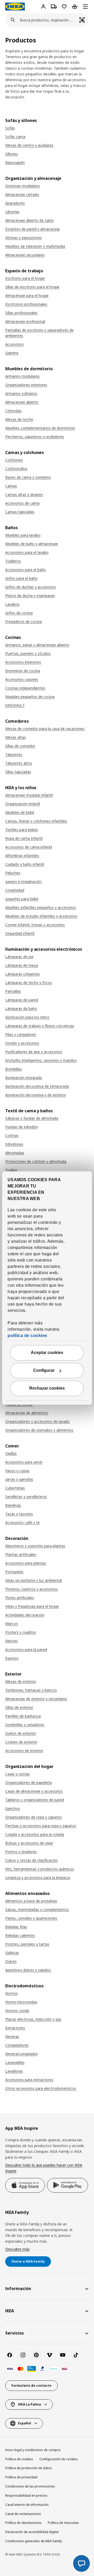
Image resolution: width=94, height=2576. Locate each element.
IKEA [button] (10, 2311)
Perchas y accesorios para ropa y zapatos (41, 1826)
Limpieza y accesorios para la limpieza (38, 1878)
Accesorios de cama (22, 503)
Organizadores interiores (26, 385)
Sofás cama (15, 137)
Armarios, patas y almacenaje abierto (37, 645)
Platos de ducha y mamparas (30, 596)
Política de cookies (19, 2459)
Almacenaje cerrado (22, 194)
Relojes (11, 1641)
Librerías (12, 212)
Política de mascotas (63, 2523)
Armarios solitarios (21, 393)
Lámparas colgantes (23, 974)
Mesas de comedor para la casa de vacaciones (45, 729)
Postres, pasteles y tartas (27, 1944)
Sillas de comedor (20, 746)
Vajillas (11, 1453)
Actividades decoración (25, 1615)
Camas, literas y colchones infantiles (36, 821)
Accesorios (14, 344)
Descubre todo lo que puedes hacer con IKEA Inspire (44, 2168)
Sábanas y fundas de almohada (32, 1118)
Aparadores (15, 203)
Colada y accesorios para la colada (35, 1834)
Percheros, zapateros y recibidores (35, 437)
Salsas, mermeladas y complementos (37, 1909)
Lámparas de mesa (22, 965)
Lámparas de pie (19, 957)
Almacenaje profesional (25, 321)
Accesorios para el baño (26, 570)
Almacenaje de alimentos (27, 1413)
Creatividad (15, 890)
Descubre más (17, 2249)
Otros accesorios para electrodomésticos (41, 2088)
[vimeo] (49, 2355)
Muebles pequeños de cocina (30, 697)
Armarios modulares (22, 376)
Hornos (11, 1993)
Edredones (14, 1144)
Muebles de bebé (20, 812)
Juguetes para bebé (22, 899)
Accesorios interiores (23, 662)
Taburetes (14, 754)
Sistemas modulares (23, 186)
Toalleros (13, 561)
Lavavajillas (15, 2062)
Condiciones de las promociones (30, 2486)
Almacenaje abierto (22, 402)
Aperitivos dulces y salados (28, 1970)
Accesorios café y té (22, 1522)
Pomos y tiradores (21, 1852)
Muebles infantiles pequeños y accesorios (41, 907)
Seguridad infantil (20, 933)
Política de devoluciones (23, 2523)
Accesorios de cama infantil (29, 847)
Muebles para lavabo (23, 535)
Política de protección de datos (29, 2468)
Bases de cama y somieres (28, 477)
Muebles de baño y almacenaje (32, 544)
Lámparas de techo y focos (29, 983)
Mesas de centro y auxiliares (29, 145)
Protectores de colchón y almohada (36, 1161)
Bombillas (14, 1069)
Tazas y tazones (19, 1514)
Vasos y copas (17, 1471)
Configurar (44, 1371)
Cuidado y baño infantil (25, 864)
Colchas (12, 1135)
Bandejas (13, 1505)
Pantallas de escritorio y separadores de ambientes (39, 333)
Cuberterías (15, 1488)
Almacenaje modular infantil (29, 795)
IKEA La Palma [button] (30, 2404)
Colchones (14, 460)
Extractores (15, 2028)
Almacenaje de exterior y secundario (36, 1699)
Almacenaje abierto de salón (30, 220)
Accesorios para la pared (26, 1649)
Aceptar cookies (47, 1353)
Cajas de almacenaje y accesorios (34, 1791)
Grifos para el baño (21, 578)
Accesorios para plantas (26, 1563)
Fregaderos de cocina (23, 621)
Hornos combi (17, 2011)
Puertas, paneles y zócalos (28, 653)
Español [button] (25, 2423)
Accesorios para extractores (29, 2080)
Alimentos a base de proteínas (31, 1901)
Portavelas (14, 1572)
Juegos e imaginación (23, 881)
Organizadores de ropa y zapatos (34, 1817)
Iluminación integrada (23, 1078)
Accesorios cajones (22, 679)
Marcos (12, 1624)
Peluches (13, 873)
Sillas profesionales (21, 313)
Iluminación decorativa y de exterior (36, 1095)
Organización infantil (23, 804)
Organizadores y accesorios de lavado (37, 1421)
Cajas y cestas (17, 1774)
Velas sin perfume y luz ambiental (34, 1580)
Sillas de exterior (19, 1707)
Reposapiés (15, 162)
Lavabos (12, 604)
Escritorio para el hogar (25, 278)
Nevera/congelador (22, 2054)
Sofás (10, 128)
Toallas (11, 1170)
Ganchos (13, 1808)
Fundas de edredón (22, 1127)
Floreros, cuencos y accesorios (31, 1589)
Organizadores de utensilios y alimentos (39, 1430)
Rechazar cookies (47, 1388)
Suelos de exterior (21, 1733)
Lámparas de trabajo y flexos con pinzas (40, 1026)
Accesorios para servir (24, 1462)
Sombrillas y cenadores (25, 1725)
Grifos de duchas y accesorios (31, 587)
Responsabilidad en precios (26, 2495)
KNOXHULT (15, 705)
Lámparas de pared (22, 1000)
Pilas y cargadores (21, 1034)
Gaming (12, 353)
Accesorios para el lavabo (27, 552)
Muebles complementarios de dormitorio (40, 428)
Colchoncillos (16, 469)
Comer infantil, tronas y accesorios (35, 925)
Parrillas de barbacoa (23, 1716)
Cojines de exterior (21, 1742)
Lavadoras (14, 2071)
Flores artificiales (20, 1598)
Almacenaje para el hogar (27, 295)
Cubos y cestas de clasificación (31, 1860)
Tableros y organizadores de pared (35, 1800)
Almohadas (15, 1153)
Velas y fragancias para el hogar (32, 1606)
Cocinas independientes (25, 688)
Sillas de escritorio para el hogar (32, 287)
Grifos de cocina (19, 613)
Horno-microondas (21, 2002)
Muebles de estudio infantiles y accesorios (41, 916)
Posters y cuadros (21, 1632)
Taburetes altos (19, 763)
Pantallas (13, 991)
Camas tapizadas (20, 512)
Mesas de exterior (21, 1681)
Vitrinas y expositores (23, 238)
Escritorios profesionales (26, 304)
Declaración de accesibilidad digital (32, 2532)
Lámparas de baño (21, 1008)
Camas (11, 486)
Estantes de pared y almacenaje (33, 229)
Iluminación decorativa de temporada (37, 1086)
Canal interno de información (27, 2505)
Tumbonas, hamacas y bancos (31, 1690)
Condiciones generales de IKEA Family (34, 2541)
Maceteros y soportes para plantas (35, 1546)
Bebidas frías (16, 1927)
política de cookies (27, 1336)
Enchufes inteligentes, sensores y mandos (41, 1060)
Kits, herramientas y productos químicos (40, 1869)
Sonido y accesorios (22, 1043)
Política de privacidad (21, 2477)
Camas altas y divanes (24, 494)
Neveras (12, 2036)
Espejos (12, 1658)
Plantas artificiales (21, 1554)
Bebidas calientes (20, 1935)
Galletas (12, 1953)
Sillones (12, 154)
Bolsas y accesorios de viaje (29, 1843)
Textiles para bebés (22, 830)
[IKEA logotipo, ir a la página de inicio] (15, 7)
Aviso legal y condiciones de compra (33, 2450)
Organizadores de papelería (28, 1782)
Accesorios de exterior (24, 1751)
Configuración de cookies (59, 2459)
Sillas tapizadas (18, 772)
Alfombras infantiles (22, 856)
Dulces (11, 1961)
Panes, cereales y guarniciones (31, 1918)
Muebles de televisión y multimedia (35, 246)
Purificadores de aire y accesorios (34, 1052)
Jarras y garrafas (19, 1479)
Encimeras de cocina (23, 671)
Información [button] (18, 2288)
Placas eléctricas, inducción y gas (33, 2019)
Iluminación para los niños (27, 1017)
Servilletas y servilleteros (26, 1497)
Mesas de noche (19, 419)
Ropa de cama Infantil (24, 838)
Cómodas (13, 411)
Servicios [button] (14, 2333)
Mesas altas (16, 737)
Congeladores (17, 2045)
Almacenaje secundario (25, 255)
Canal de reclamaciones (23, 2514)
